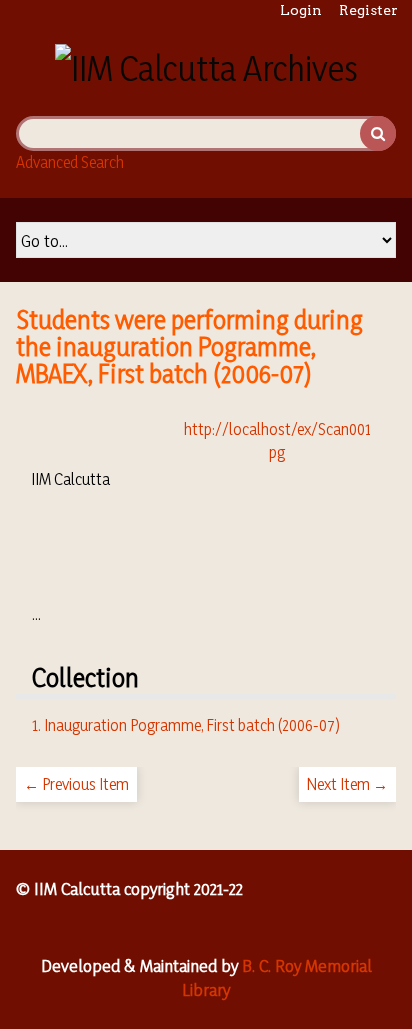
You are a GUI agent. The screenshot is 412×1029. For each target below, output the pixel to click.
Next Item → (347, 784)
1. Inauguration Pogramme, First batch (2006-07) (186, 725)
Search (378, 133)
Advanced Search (70, 162)
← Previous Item (76, 784)
